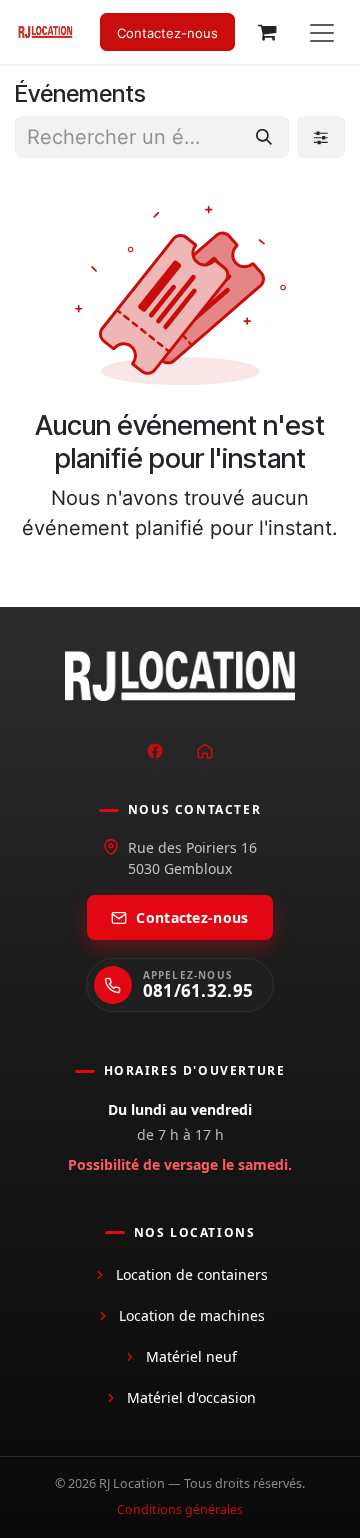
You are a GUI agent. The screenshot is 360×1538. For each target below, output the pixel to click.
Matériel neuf (191, 1356)
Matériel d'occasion (191, 1397)
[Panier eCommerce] (267, 32)
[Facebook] (155, 751)
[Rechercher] (264, 137)
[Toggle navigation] (322, 32)
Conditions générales (180, 1509)
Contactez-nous (192, 917)
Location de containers (192, 1274)
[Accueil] (205, 751)
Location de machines (192, 1315)
